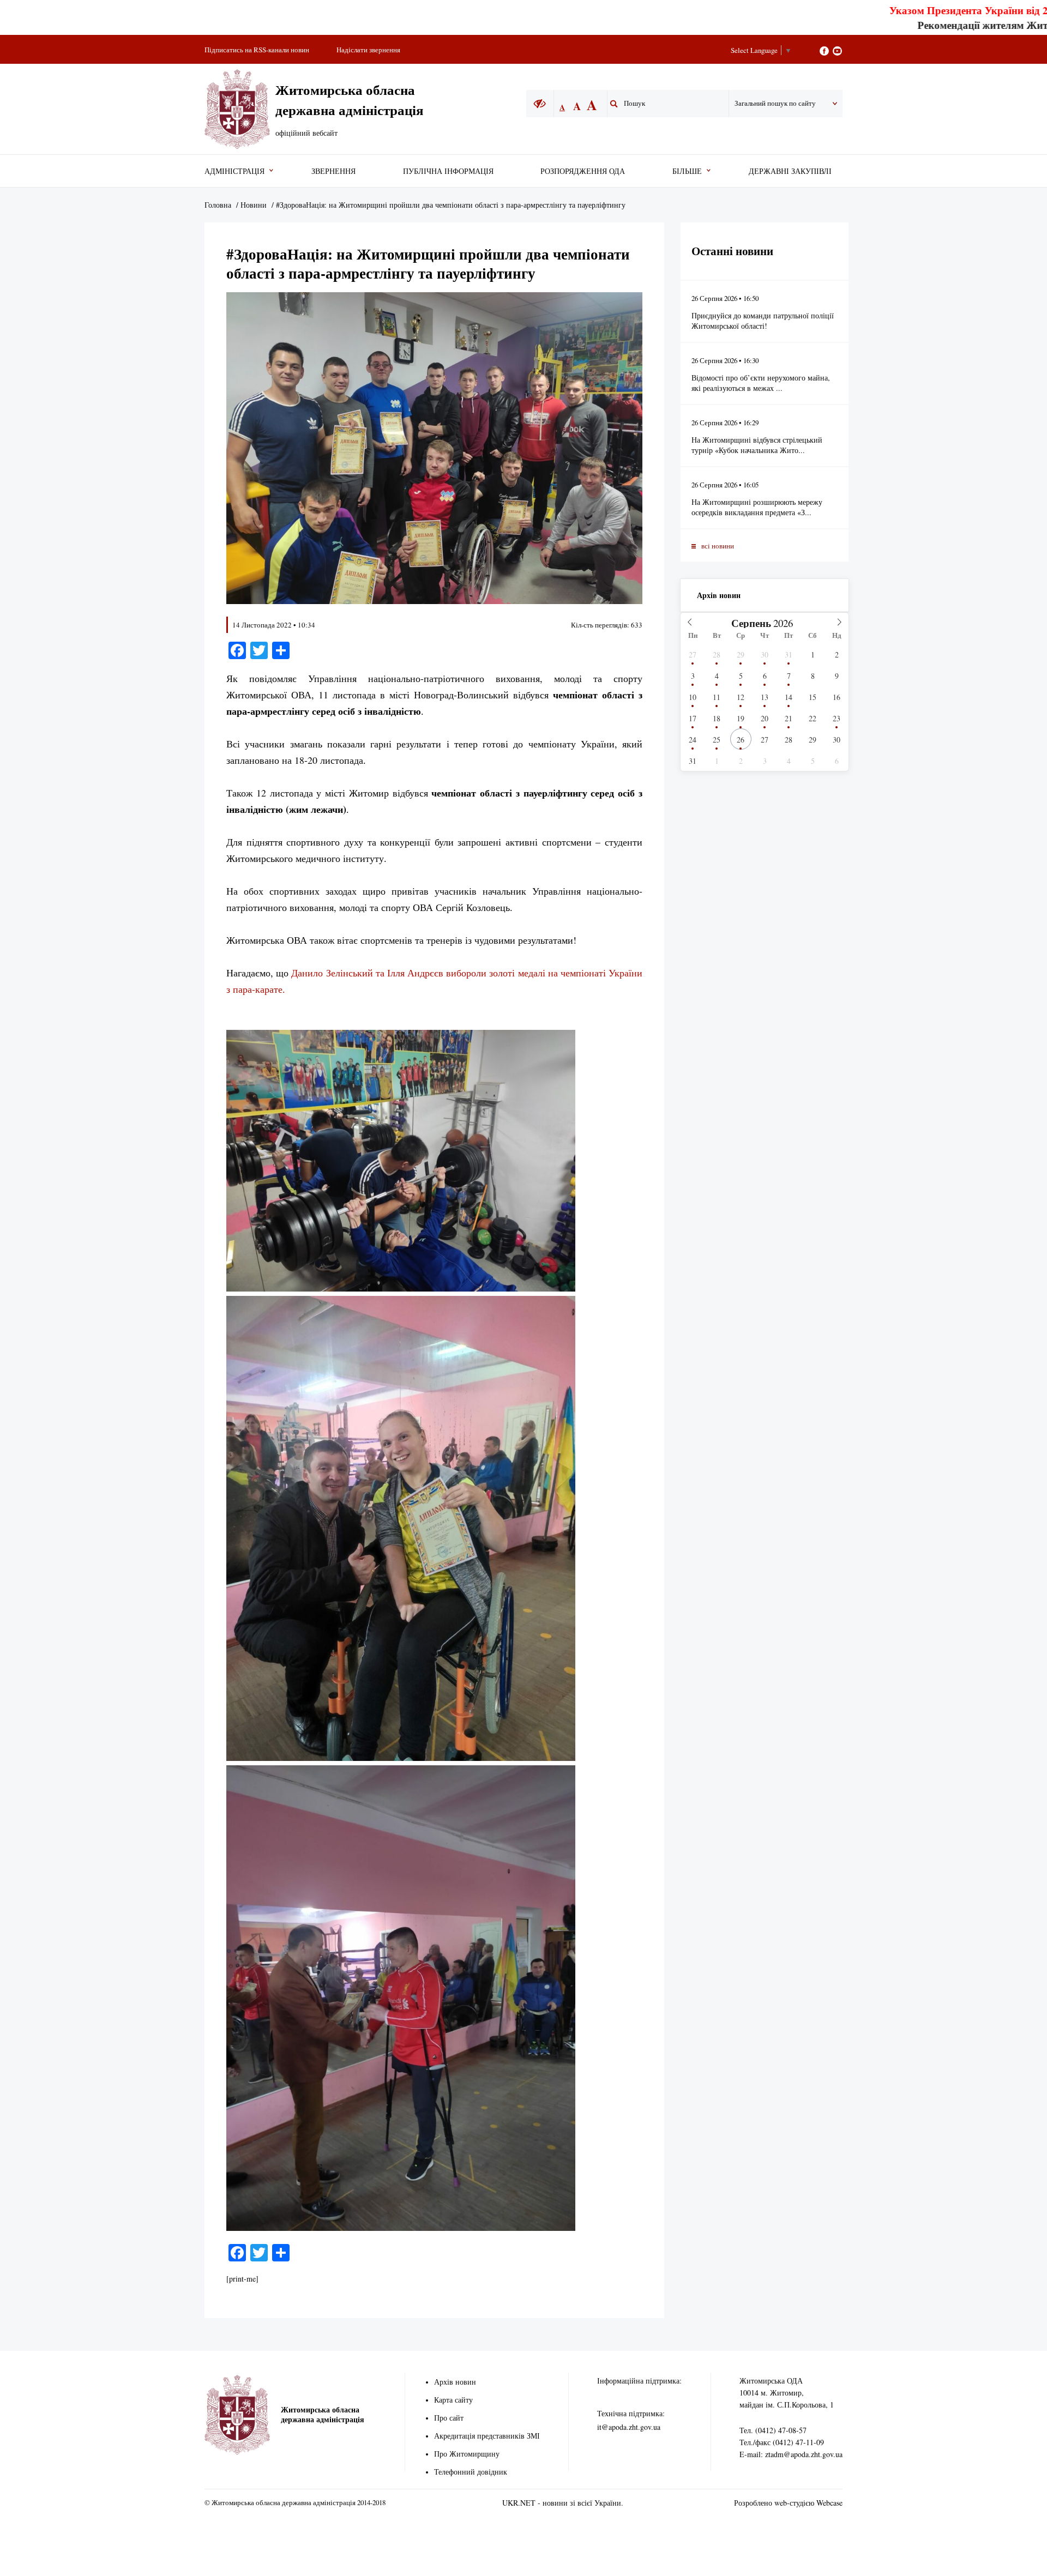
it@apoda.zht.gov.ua (629, 2427)
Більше (687, 171)
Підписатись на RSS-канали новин (257, 50)
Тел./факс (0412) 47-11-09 (782, 2442)
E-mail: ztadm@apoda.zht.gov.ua (791, 2454)
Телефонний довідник (471, 2472)
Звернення (333, 171)
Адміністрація (234, 171)
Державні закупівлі (790, 171)
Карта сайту (453, 2400)
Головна (218, 205)
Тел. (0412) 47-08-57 (773, 2430)
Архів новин (719, 595)
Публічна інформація (448, 171)
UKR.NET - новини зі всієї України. (563, 2503)
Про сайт (449, 2418)
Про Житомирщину (467, 2454)
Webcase (829, 2503)
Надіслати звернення (368, 50)
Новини (254, 205)
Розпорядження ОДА (583, 171)
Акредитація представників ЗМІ (487, 2436)
